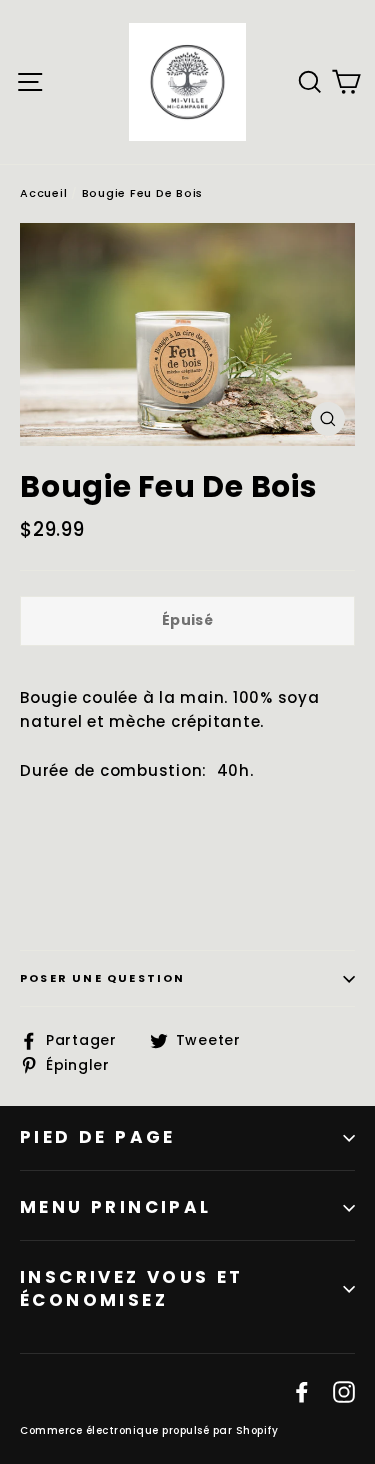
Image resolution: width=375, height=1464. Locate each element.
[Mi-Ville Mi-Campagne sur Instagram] (344, 1391)
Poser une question (103, 978)
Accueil (43, 193)
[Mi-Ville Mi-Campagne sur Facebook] (302, 1391)
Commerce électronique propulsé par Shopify (149, 1430)
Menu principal (116, 1207)
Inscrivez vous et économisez (132, 1289)
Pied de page (98, 1137)
